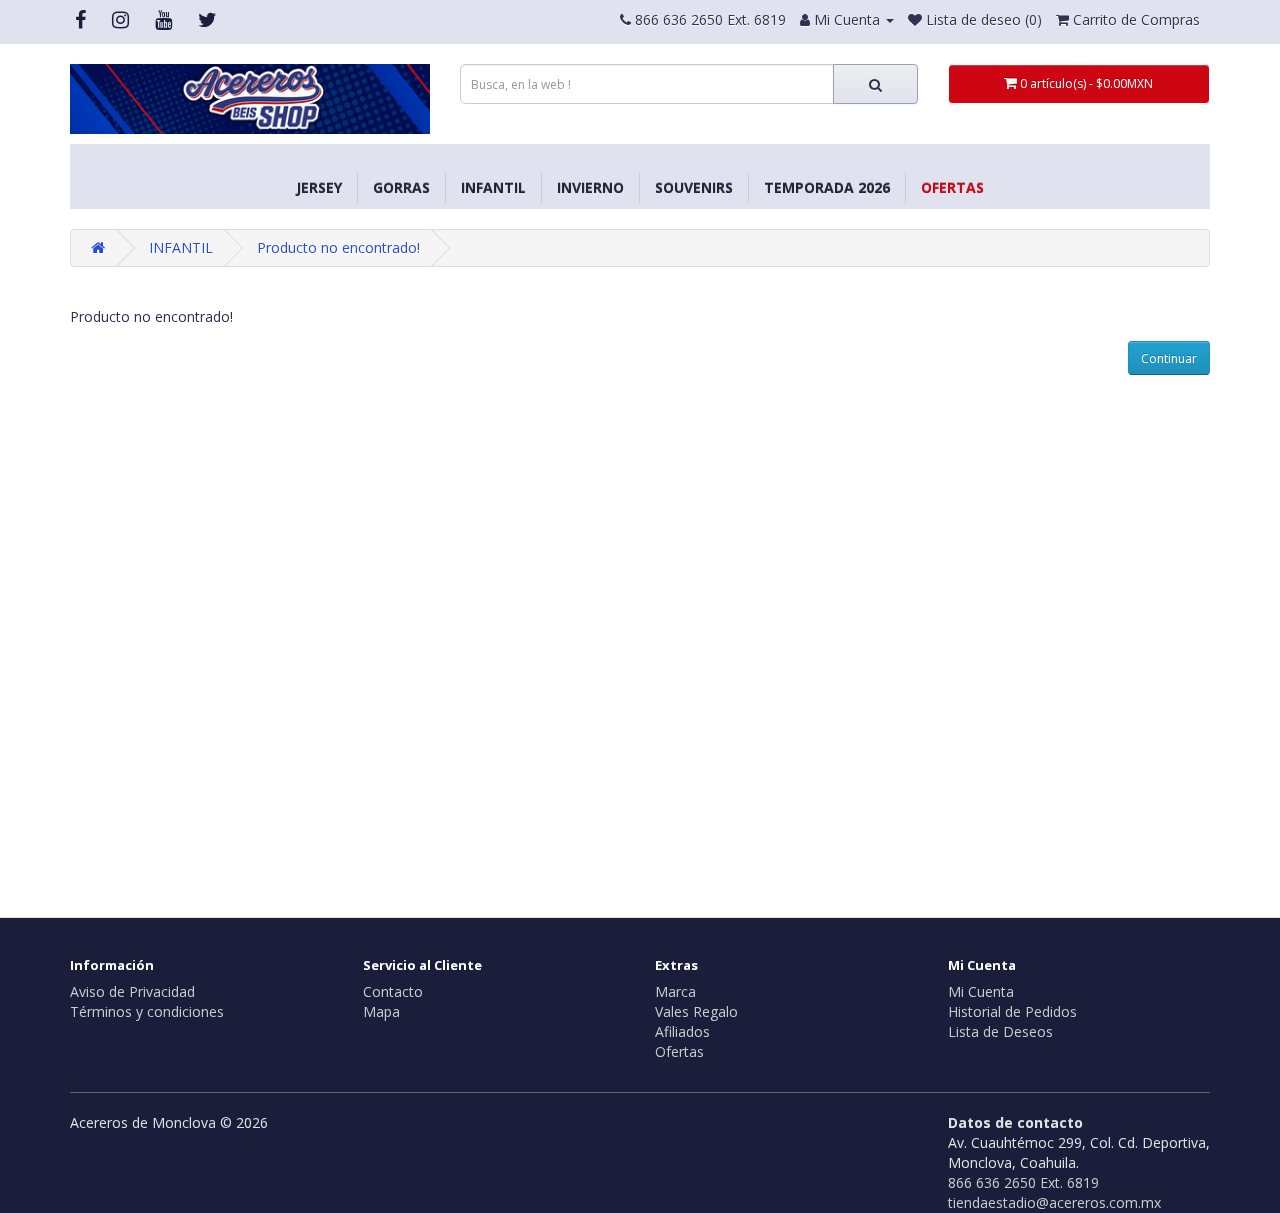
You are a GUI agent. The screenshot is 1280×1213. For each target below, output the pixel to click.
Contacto (393, 991)
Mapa (381, 1011)
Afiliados (682, 1031)
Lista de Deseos (1000, 1031)
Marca (675, 991)
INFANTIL (493, 187)
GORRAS (401, 187)
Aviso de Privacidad (132, 991)
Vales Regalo (696, 1011)
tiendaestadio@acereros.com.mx (1054, 1202)
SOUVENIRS (694, 187)
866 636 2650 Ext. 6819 (1023, 1182)
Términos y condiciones (147, 1011)
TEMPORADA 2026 (827, 187)
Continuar (1169, 358)
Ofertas (952, 187)
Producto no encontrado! (338, 247)
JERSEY (319, 187)
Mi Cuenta (981, 991)
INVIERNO (590, 187)
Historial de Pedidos (1012, 1011)
